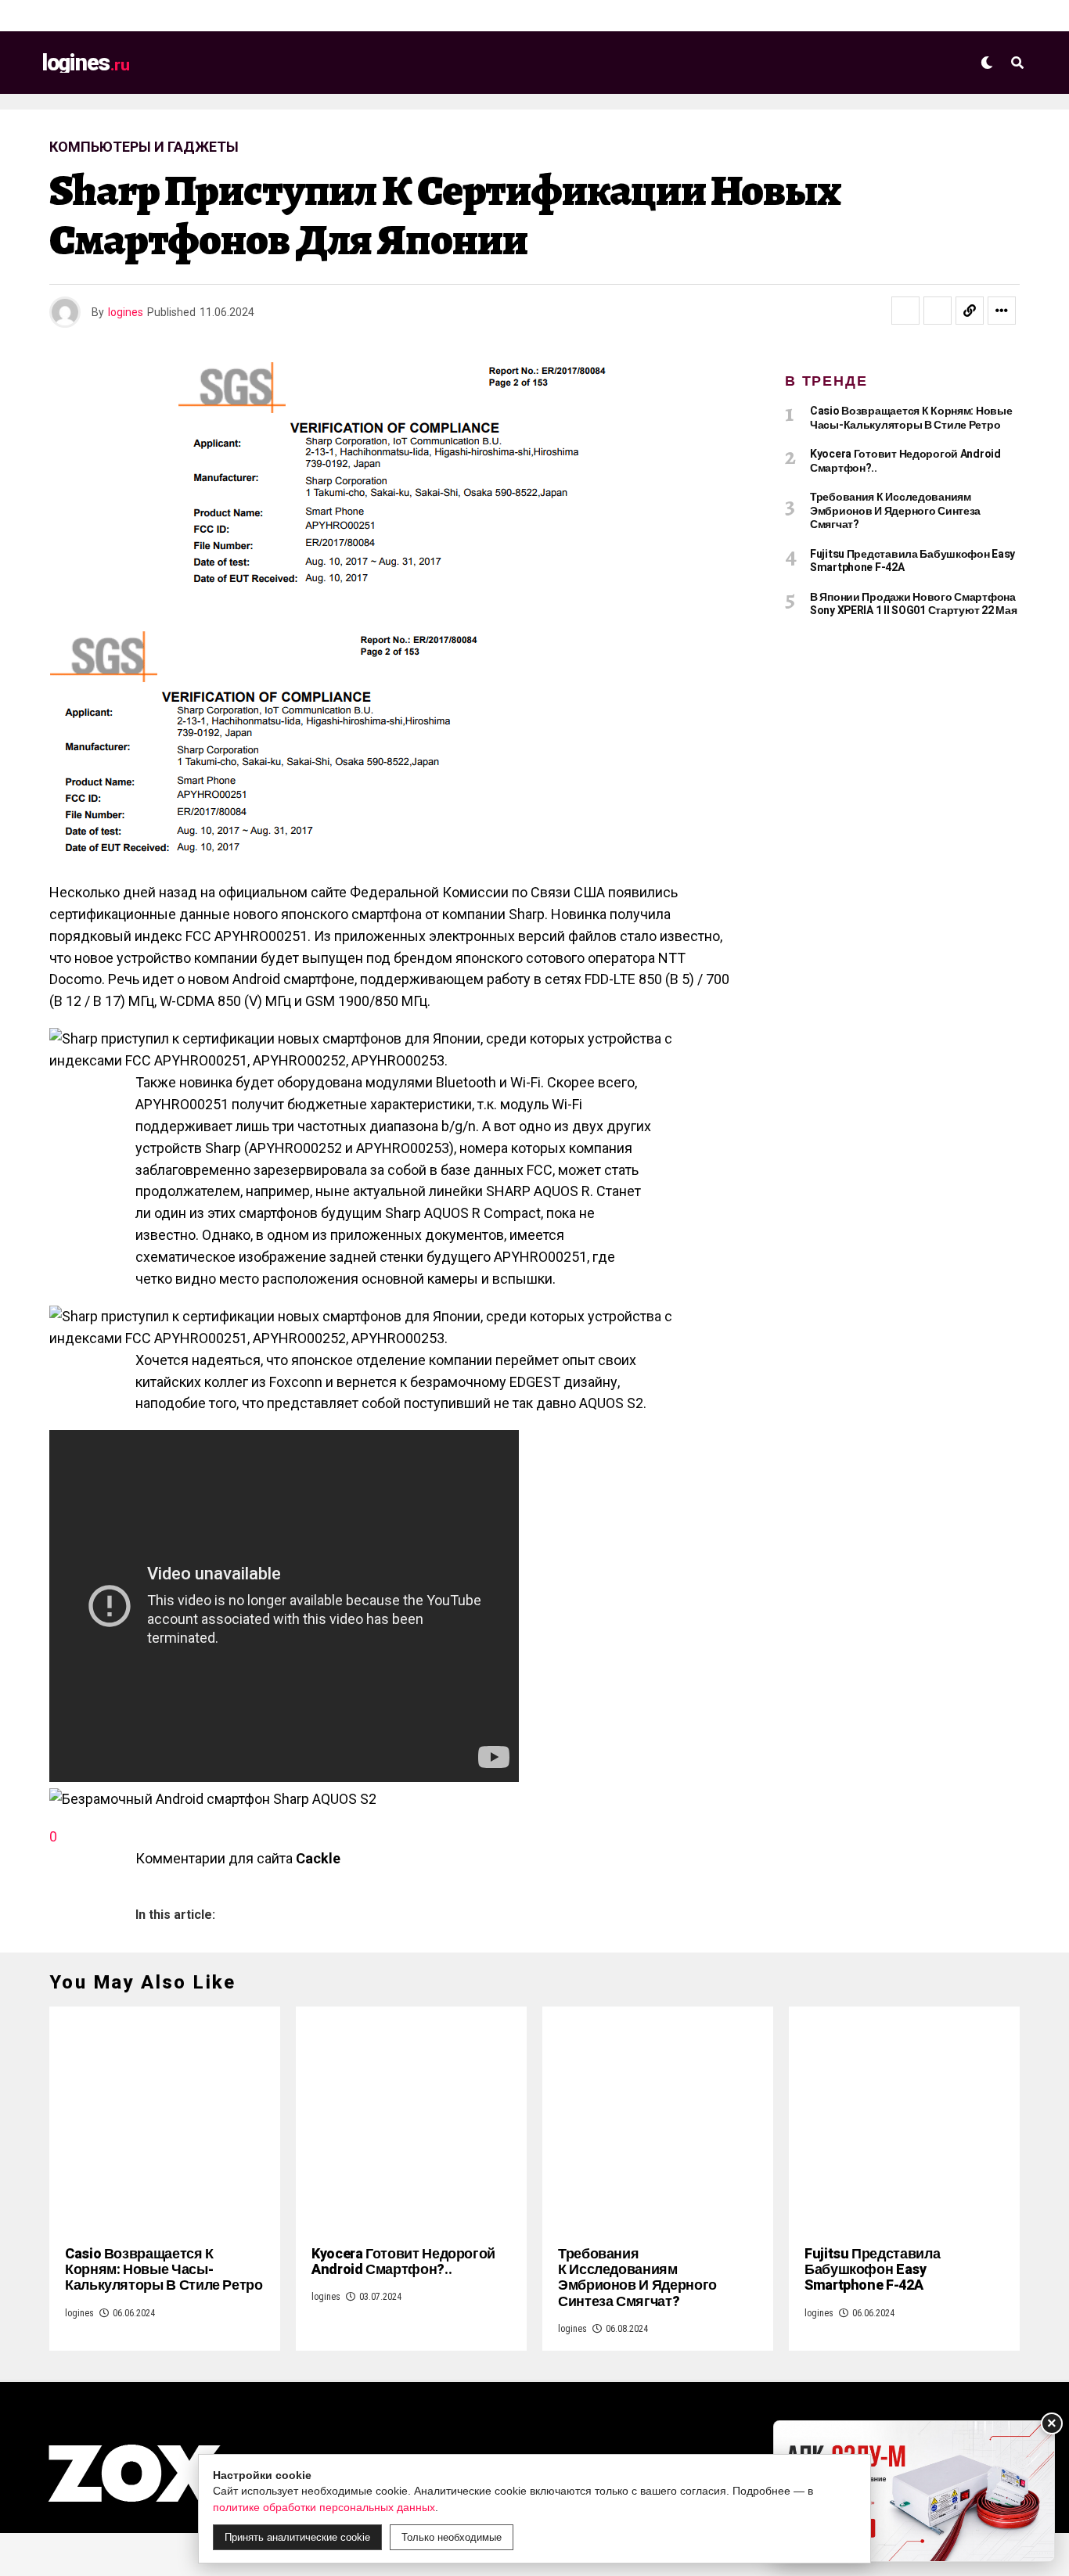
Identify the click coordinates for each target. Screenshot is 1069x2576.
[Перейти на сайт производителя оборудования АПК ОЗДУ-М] (914, 2491)
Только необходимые (452, 2537)
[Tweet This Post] (938, 311)
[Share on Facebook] (905, 311)
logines (126, 312)
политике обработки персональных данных (324, 2507)
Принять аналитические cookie (297, 2537)
